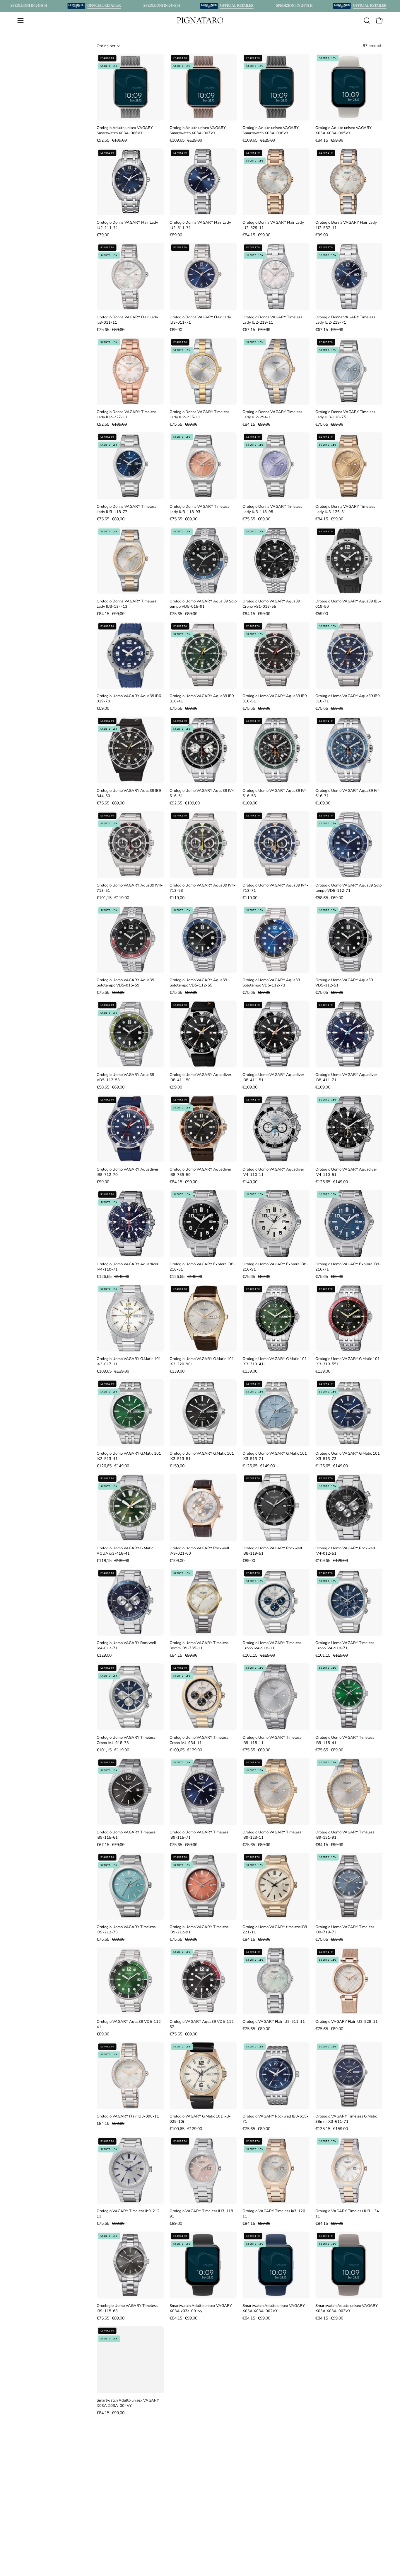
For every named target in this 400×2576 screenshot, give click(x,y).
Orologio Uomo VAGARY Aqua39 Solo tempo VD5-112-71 (348, 888)
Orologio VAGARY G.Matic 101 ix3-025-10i (200, 2119)
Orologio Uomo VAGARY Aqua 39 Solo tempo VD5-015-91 (203, 604)
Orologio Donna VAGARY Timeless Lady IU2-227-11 (127, 415)
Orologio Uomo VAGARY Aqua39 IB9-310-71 (348, 699)
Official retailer (104, 6)
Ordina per (106, 46)
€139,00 (177, 1371)
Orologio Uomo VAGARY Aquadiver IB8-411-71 (346, 1077)
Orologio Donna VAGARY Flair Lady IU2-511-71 (200, 225)
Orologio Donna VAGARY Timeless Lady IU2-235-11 (199, 415)
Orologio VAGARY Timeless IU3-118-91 (202, 2214)
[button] (367, 21)
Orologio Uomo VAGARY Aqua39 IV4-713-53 (203, 888)
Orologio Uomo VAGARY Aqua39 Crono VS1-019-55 (271, 604)
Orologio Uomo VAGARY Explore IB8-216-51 (202, 1267)
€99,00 (322, 235)
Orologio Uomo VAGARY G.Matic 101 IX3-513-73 (348, 1456)
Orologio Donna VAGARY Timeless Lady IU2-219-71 (345, 320)
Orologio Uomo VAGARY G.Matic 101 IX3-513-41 (129, 1456)
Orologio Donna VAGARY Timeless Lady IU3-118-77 (127, 509)
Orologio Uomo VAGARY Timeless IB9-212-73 (126, 1930)
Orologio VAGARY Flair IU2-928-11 (347, 2022)
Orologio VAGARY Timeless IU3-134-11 (348, 2214)
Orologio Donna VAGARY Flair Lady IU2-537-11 (346, 225)
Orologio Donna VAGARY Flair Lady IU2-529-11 (273, 225)
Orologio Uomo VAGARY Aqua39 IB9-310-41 (203, 699)
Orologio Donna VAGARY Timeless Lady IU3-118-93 (199, 509)
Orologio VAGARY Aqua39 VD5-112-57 (202, 2024)
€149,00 (250, 1182)
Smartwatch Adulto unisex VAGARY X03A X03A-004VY (128, 2403)
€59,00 (322, 614)
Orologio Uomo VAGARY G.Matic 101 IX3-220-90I (202, 1361)
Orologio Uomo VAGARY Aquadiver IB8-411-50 (200, 1077)
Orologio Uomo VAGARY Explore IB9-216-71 (348, 1267)
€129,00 (104, 1655)
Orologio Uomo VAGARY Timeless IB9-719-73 (345, 1930)
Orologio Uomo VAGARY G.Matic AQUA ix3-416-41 (125, 1551)
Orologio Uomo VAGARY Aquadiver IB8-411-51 (273, 1077)
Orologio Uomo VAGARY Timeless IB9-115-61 (126, 1835)
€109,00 (250, 803)
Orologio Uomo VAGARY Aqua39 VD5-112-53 (125, 1077)
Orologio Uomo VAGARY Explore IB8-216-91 (275, 1267)
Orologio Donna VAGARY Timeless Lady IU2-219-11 (272, 320)
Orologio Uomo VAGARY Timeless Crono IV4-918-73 (126, 1740)
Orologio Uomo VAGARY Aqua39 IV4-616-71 (348, 793)
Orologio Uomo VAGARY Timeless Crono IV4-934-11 (199, 1740)
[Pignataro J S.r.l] (200, 20)
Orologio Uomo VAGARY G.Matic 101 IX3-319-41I (275, 1361)
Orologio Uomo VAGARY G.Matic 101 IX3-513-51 (202, 1456)
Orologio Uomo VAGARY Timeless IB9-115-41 (345, 1740)
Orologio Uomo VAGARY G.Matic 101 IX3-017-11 (129, 1361)
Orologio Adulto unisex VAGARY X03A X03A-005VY (343, 130)
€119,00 (177, 898)
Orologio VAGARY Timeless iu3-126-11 (275, 2214)
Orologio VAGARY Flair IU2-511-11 (274, 2022)
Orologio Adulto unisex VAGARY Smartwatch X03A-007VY (198, 130)
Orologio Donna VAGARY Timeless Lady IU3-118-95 (272, 509)
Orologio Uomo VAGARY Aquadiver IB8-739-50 (200, 1172)
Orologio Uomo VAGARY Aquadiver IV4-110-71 (128, 1267)
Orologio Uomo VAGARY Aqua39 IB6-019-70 (130, 699)
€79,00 (103, 235)
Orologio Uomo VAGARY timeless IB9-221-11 (276, 1930)
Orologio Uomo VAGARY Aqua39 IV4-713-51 (130, 888)
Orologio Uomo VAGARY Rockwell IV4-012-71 (127, 1646)
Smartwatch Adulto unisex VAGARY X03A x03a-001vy (201, 2308)
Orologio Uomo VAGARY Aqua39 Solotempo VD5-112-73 (271, 983)
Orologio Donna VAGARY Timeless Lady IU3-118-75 (345, 415)
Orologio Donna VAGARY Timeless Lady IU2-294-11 (272, 415)
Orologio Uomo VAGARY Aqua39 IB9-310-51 (276, 699)
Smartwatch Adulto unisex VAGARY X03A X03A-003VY (347, 2308)
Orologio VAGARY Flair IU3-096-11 (128, 2116)
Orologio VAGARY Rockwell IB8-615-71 (275, 2119)
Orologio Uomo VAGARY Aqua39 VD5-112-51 (344, 983)
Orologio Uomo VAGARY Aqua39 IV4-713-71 (276, 888)
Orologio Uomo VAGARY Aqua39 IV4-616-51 (203, 793)
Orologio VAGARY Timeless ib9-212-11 (129, 2214)
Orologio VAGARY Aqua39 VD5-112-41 (130, 2024)
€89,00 (176, 235)
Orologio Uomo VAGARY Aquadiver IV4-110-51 (346, 1172)
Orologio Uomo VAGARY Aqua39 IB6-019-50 (348, 604)
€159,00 (177, 1466)
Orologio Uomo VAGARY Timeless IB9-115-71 (199, 1835)
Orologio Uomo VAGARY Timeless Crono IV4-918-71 (345, 1646)
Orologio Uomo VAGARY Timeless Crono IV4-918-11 (272, 1646)
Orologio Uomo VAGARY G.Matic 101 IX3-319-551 (348, 1361)
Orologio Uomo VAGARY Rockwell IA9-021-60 (199, 1551)
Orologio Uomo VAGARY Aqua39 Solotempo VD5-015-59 (125, 983)
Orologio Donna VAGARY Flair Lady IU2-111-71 (127, 225)
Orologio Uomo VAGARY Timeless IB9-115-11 (272, 1740)
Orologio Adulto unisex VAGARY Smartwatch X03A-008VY (271, 130)
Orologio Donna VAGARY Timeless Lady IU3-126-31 (345, 509)
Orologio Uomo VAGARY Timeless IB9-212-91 (199, 1930)
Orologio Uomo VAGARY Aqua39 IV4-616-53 (276, 793)
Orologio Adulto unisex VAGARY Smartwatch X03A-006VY (125, 130)
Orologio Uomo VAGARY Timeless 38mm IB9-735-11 (199, 1646)
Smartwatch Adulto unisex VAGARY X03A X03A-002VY (274, 2308)
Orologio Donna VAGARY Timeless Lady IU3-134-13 (127, 604)
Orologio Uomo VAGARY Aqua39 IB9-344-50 (130, 793)
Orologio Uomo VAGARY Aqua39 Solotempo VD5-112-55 (198, 983)
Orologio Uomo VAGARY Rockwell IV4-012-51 (345, 1551)
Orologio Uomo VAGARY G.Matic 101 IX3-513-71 (275, 1456)
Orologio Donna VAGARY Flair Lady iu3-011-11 (127, 320)
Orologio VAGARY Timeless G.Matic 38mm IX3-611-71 (346, 2119)
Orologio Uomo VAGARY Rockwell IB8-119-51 (272, 1551)
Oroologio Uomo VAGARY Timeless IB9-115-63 (127, 2308)
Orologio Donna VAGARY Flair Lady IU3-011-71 (200, 320)
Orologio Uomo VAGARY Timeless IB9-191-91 (345, 1835)
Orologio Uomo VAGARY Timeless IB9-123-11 (272, 1835)
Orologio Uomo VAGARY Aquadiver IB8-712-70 (128, 1172)
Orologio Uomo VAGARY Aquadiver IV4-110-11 (273, 1172)
